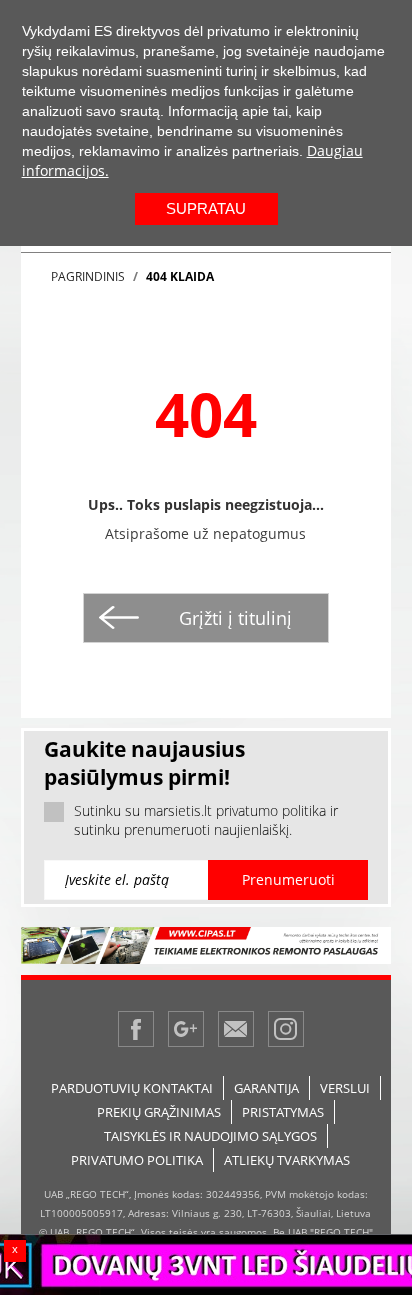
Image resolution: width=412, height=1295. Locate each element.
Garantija (266, 1088)
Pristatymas (283, 1112)
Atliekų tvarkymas (287, 1160)
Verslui (345, 1088)
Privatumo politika (137, 1160)
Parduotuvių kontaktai (132, 1088)
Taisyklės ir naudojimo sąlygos (210, 1136)
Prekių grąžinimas (159, 1112)
